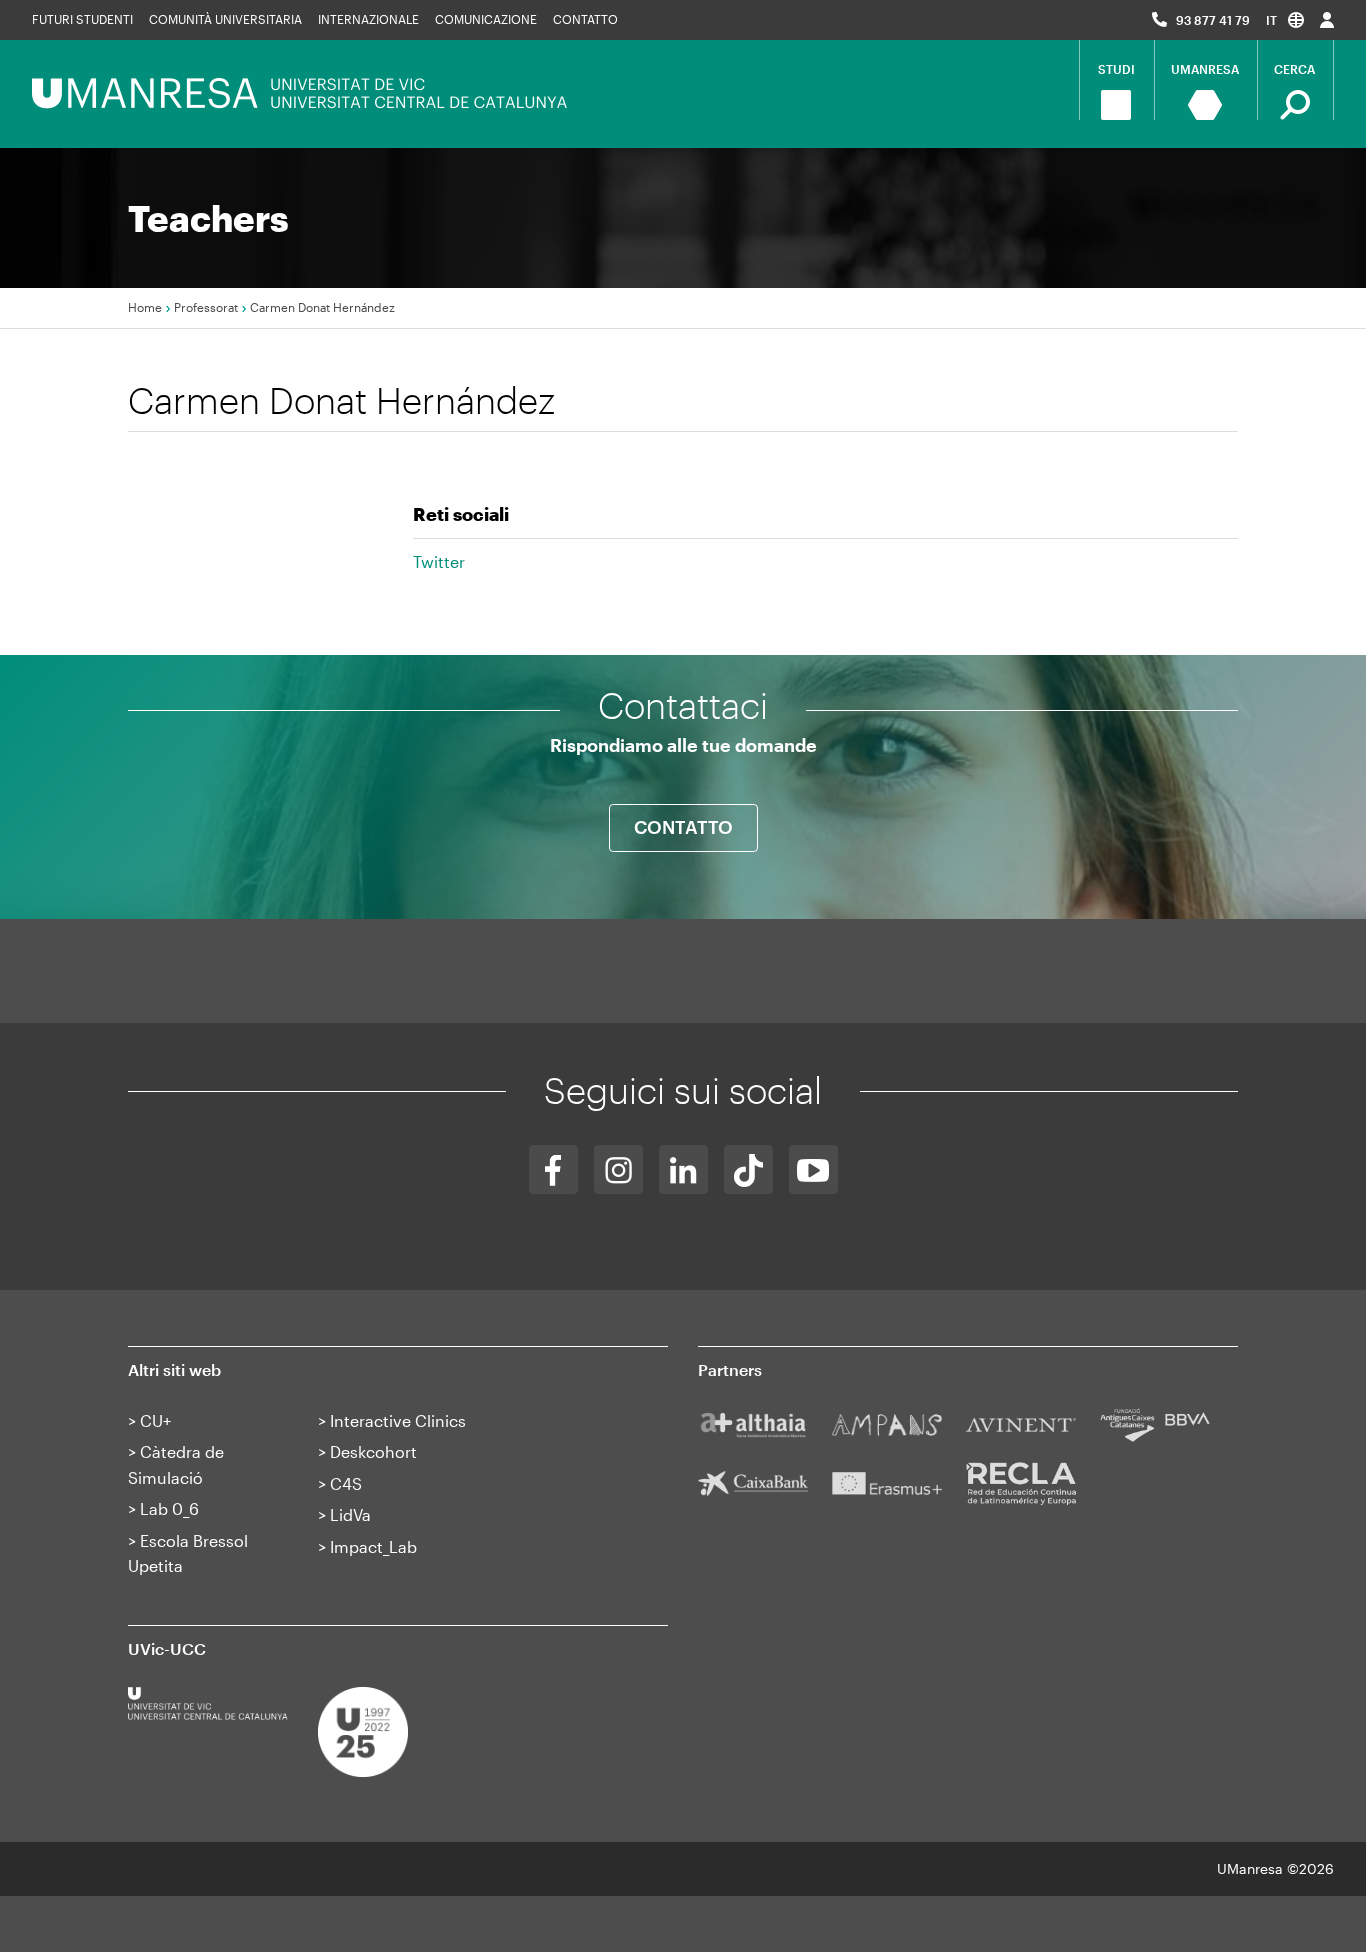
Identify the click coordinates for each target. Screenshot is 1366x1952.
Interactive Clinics (398, 1420)
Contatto (585, 19)
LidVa (350, 1514)
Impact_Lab (373, 1546)
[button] (1285, 19)
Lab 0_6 (169, 1508)
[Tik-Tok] (748, 1169)
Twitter (439, 561)
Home (145, 307)
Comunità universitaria (225, 19)
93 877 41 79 (1213, 20)
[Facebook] (553, 1169)
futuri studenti (82, 19)
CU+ (155, 1420)
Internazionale (368, 19)
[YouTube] (813, 1169)
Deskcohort (373, 1451)
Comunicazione (486, 19)
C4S (346, 1483)
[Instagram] (618, 1169)
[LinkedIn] (683, 1169)
